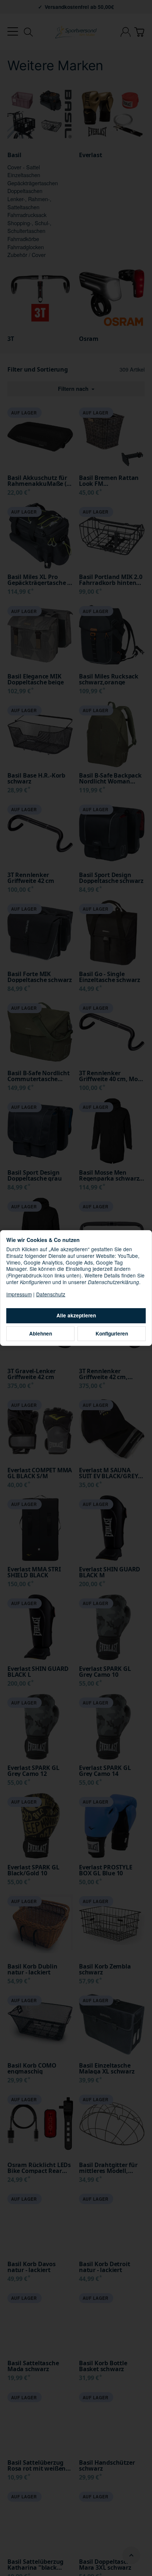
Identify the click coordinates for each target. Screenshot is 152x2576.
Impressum (19, 1294)
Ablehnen (41, 1333)
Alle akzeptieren (76, 1315)
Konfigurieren (112, 1333)
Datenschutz (51, 1294)
